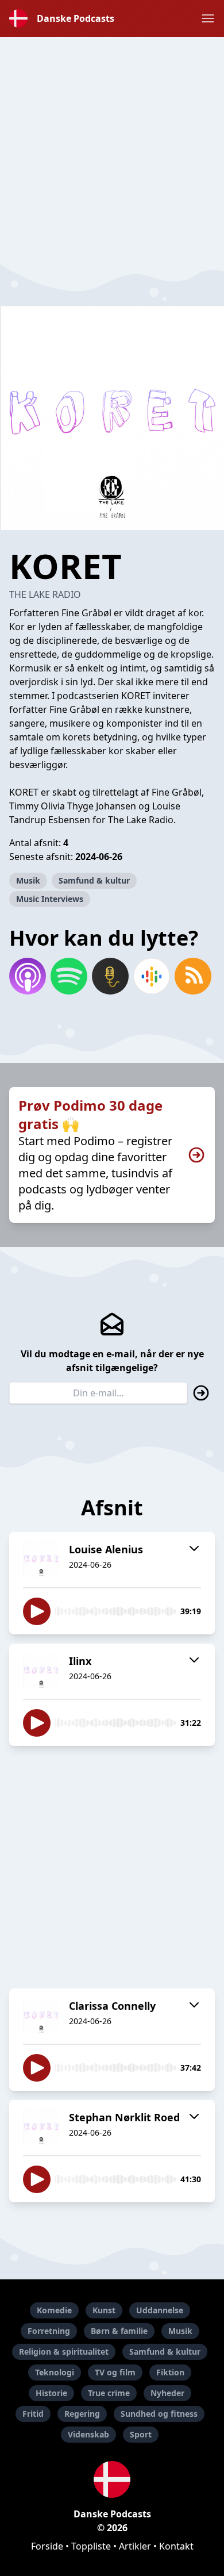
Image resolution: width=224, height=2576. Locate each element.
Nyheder (167, 2393)
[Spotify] (69, 976)
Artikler (135, 2546)
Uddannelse (160, 2310)
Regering (82, 2414)
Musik (28, 880)
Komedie (54, 2310)
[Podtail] (110, 976)
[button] (208, 18)
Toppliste (91, 2546)
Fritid (33, 2414)
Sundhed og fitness (159, 2414)
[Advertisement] (112, 149)
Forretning (49, 2331)
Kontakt (176, 2546)
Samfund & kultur (94, 880)
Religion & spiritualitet (64, 2352)
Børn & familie (119, 2331)
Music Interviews (50, 899)
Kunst (104, 2310)
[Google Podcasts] (152, 976)
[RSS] (193, 976)
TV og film (115, 2372)
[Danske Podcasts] (112, 2479)
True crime (109, 2393)
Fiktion (170, 2372)
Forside (47, 2546)
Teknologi (55, 2372)
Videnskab (88, 2434)
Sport (141, 2434)
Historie (51, 2393)
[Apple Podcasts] (28, 976)
